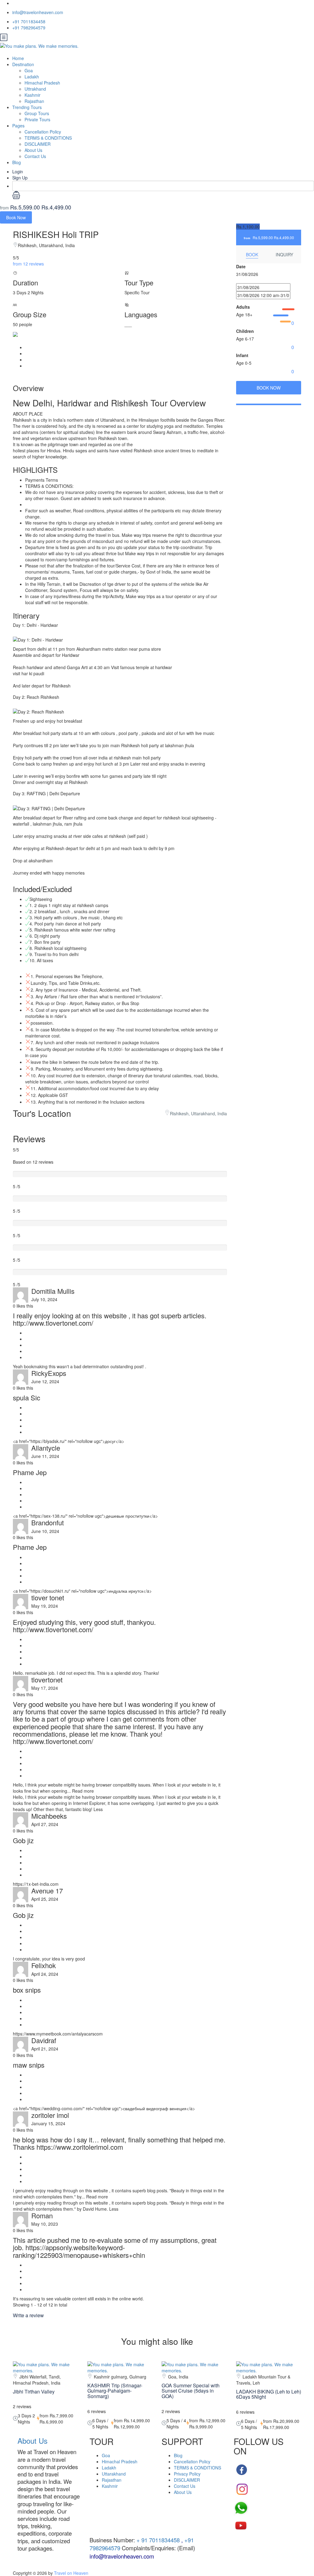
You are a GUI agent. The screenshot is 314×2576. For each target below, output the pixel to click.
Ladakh (32, 77)
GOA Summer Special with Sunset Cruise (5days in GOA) (191, 2391)
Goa (29, 70)
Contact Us (35, 156)
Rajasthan (34, 101)
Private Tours (37, 119)
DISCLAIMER (38, 144)
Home (18, 58)
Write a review (29, 2315)
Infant (242, 355)
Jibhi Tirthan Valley (34, 2391)
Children (245, 331)
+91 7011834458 (29, 21)
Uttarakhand (114, 2474)
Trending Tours (27, 107)
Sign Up (20, 178)
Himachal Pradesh (42, 83)
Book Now (16, 217)
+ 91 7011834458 (157, 2540)
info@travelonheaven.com (38, 12)
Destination (23, 64)
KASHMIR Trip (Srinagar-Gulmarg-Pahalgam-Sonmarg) (115, 2391)
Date (241, 266)
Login (18, 171)
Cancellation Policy (43, 132)
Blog (17, 162)
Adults (243, 307)
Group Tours (37, 113)
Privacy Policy (187, 2474)
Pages (18, 126)
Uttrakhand (35, 89)
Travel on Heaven (71, 2573)
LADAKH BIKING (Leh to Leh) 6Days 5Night (269, 2394)
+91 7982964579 (29, 28)
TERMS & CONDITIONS (48, 138)
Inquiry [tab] (284, 254)
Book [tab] (252, 254)
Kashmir (33, 95)
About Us (33, 150)
